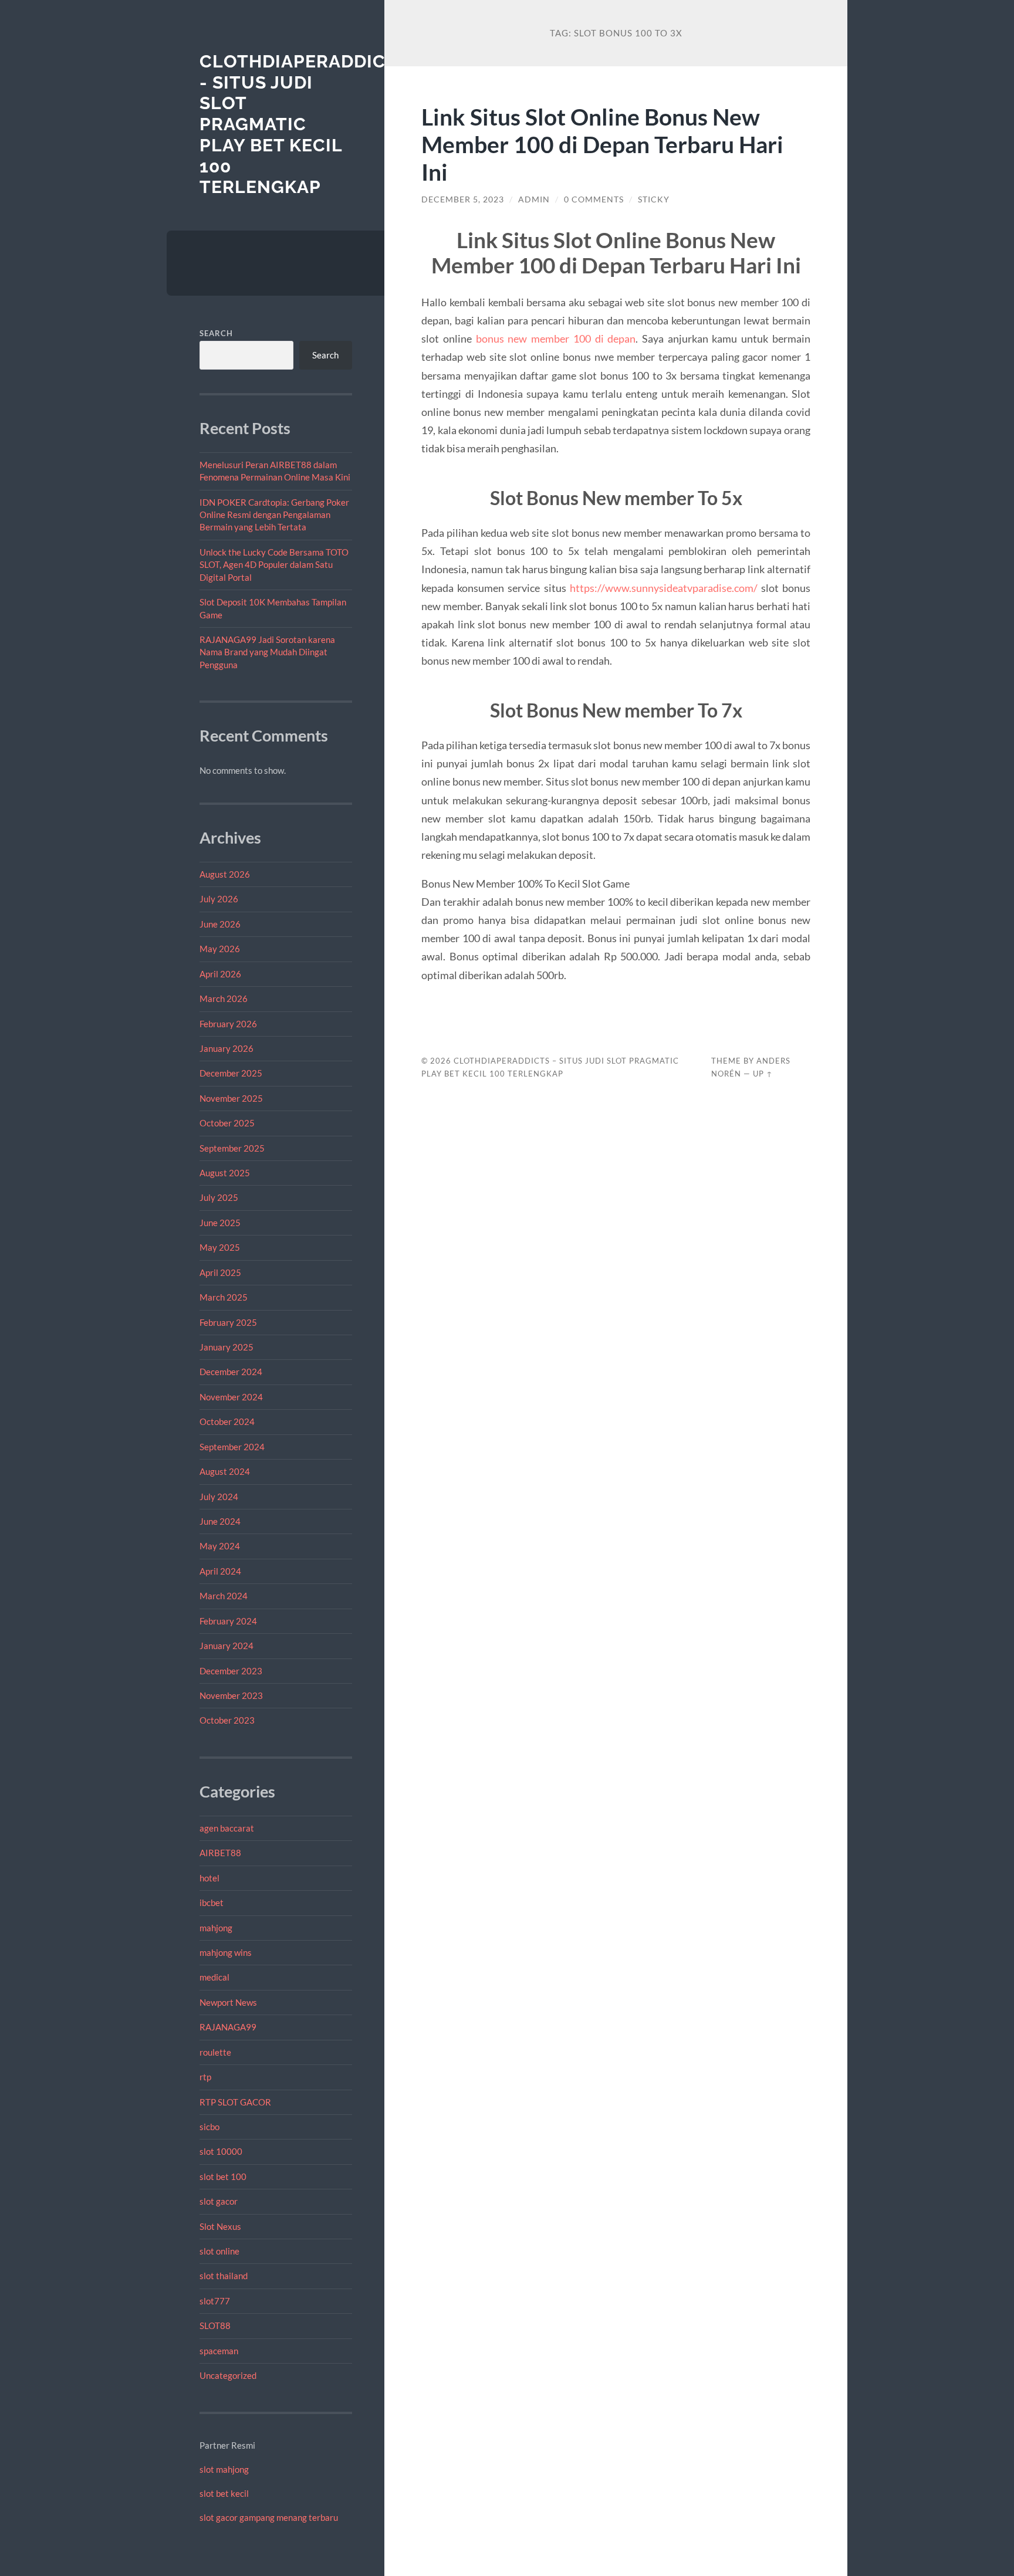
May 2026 (220, 949)
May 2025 (220, 1247)
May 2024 (220, 1546)
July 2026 (219, 899)
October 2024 (227, 1421)
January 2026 (227, 1048)
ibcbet (212, 1903)
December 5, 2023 (463, 199)
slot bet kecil (224, 2493)
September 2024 (232, 1447)
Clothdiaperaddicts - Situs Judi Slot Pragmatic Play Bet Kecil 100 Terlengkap (304, 124)
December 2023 (231, 1671)
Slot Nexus (220, 2226)
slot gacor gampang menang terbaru (269, 2517)
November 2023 (231, 1695)
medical (214, 1977)
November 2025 (231, 1098)
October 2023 (227, 1720)
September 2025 (232, 1148)
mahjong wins (226, 1952)
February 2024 (228, 1621)
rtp (205, 2077)
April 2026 (220, 974)
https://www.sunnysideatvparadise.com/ (664, 588)
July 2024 (219, 1497)
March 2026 (224, 998)
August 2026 (225, 874)
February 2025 (228, 1322)
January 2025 (227, 1347)
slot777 (215, 2301)
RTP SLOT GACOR (235, 2102)
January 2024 (227, 1646)
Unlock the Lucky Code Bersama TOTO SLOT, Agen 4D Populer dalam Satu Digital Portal (274, 565)
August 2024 (225, 1471)
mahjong (216, 1928)
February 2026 (228, 1024)
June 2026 (220, 924)
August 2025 (225, 1173)
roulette (215, 2052)
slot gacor (219, 2201)
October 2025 (227, 1123)
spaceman (219, 2351)
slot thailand (224, 2276)
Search (216, 333)
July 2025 (219, 1197)
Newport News (228, 2002)
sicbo (209, 2127)
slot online (219, 2251)
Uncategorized (228, 2375)
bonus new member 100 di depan (556, 338)
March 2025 (224, 1297)
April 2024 (220, 1571)
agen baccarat (227, 1828)
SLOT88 (215, 2325)
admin (534, 199)
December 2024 (231, 1372)
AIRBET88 (220, 1853)
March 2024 (224, 1596)
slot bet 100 (223, 2176)
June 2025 (220, 1223)
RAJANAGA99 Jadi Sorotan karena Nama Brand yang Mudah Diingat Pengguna (267, 652)
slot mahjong (224, 2469)
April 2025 (220, 1272)
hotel (209, 1878)
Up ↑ (763, 1074)
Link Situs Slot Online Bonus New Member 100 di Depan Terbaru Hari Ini (602, 144)
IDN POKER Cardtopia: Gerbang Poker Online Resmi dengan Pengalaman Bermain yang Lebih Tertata (274, 515)
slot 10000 (221, 2151)
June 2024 (220, 1521)
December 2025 (231, 1073)
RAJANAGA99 (228, 2027)
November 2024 (231, 1397)
